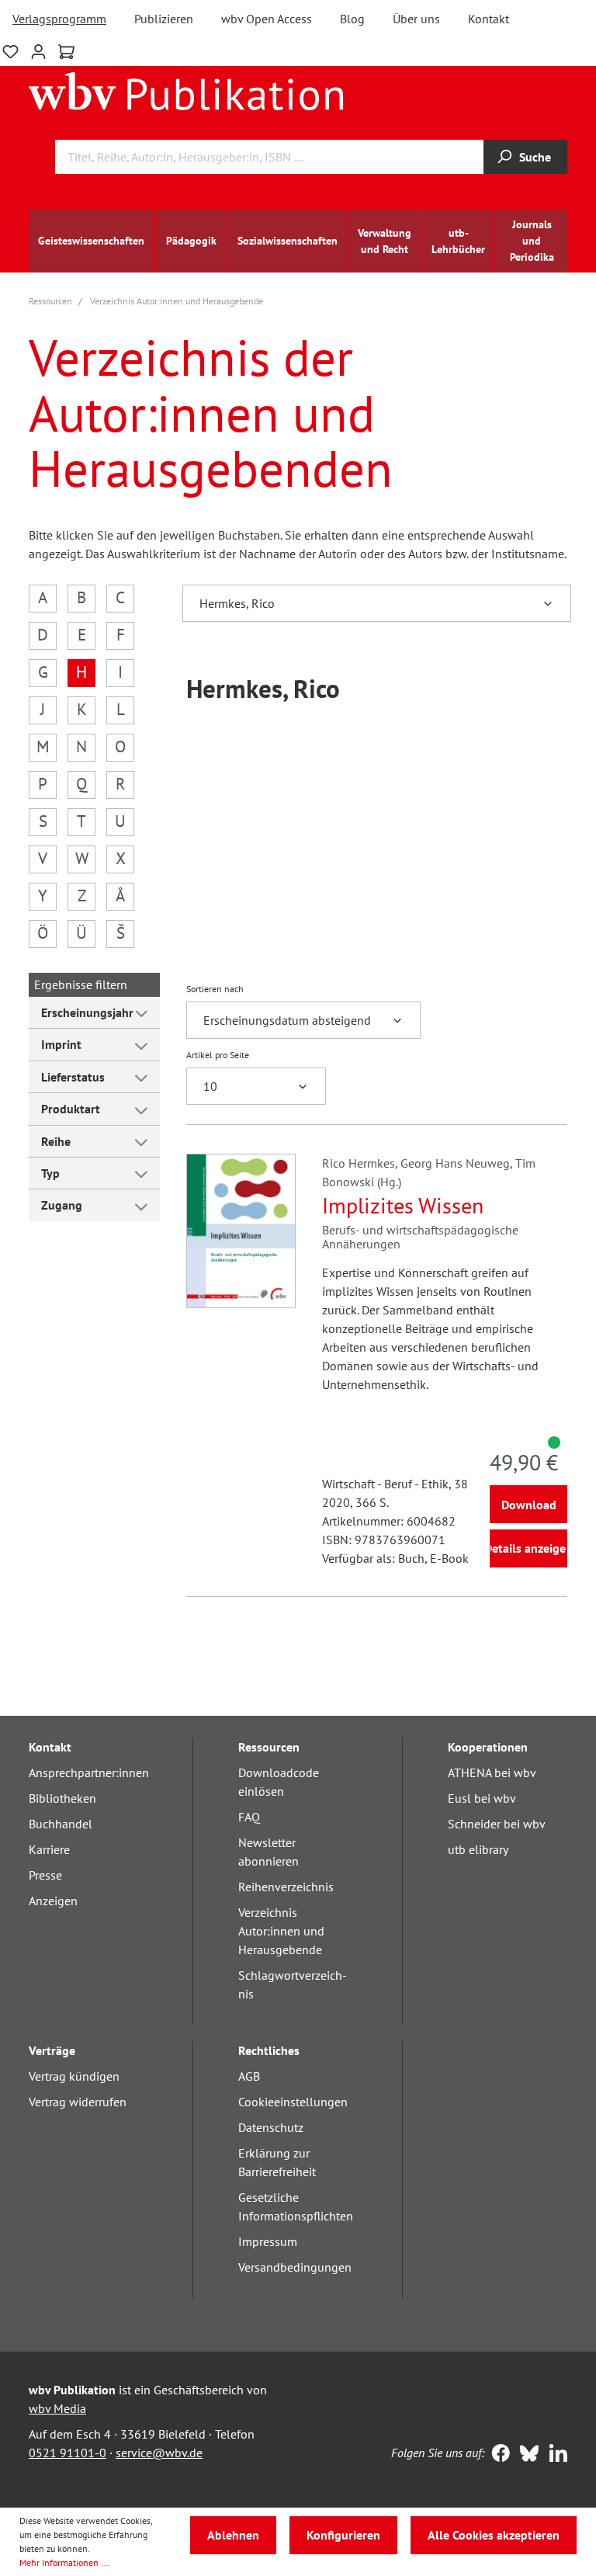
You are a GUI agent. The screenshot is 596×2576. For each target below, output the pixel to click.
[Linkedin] (554, 2455)
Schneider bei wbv (497, 1824)
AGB (249, 2076)
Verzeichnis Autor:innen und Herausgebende (281, 1931)
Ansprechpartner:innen (89, 1772)
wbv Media (57, 2408)
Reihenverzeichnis (286, 1887)
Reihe (56, 1141)
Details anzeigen (528, 1548)
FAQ (249, 1817)
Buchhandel (61, 1824)
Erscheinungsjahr (87, 1012)
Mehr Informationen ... (64, 2562)
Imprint (61, 1044)
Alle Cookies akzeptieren (494, 2535)
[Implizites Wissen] (241, 1231)
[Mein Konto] (38, 50)
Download (529, 1505)
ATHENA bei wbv (492, 1772)
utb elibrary (478, 1849)
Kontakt (489, 19)
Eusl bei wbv (482, 1798)
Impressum (268, 2241)
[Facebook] (497, 2455)
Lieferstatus (73, 1077)
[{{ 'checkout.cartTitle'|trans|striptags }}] (66, 52)
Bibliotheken (62, 1798)
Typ (50, 1173)
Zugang (62, 1205)
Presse (45, 1875)
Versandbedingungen (295, 2267)
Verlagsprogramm (59, 19)
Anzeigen (53, 1901)
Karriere (49, 1849)
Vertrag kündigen (74, 2076)
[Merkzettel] (10, 50)
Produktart (71, 1109)
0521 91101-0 (68, 2453)
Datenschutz (271, 2127)
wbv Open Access (267, 19)
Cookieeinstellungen (293, 2102)
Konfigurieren (343, 2535)
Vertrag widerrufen (78, 2102)
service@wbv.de (159, 2453)
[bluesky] (526, 2455)
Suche (535, 157)
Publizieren (164, 19)
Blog (352, 19)
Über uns (416, 19)
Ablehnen (233, 2535)
